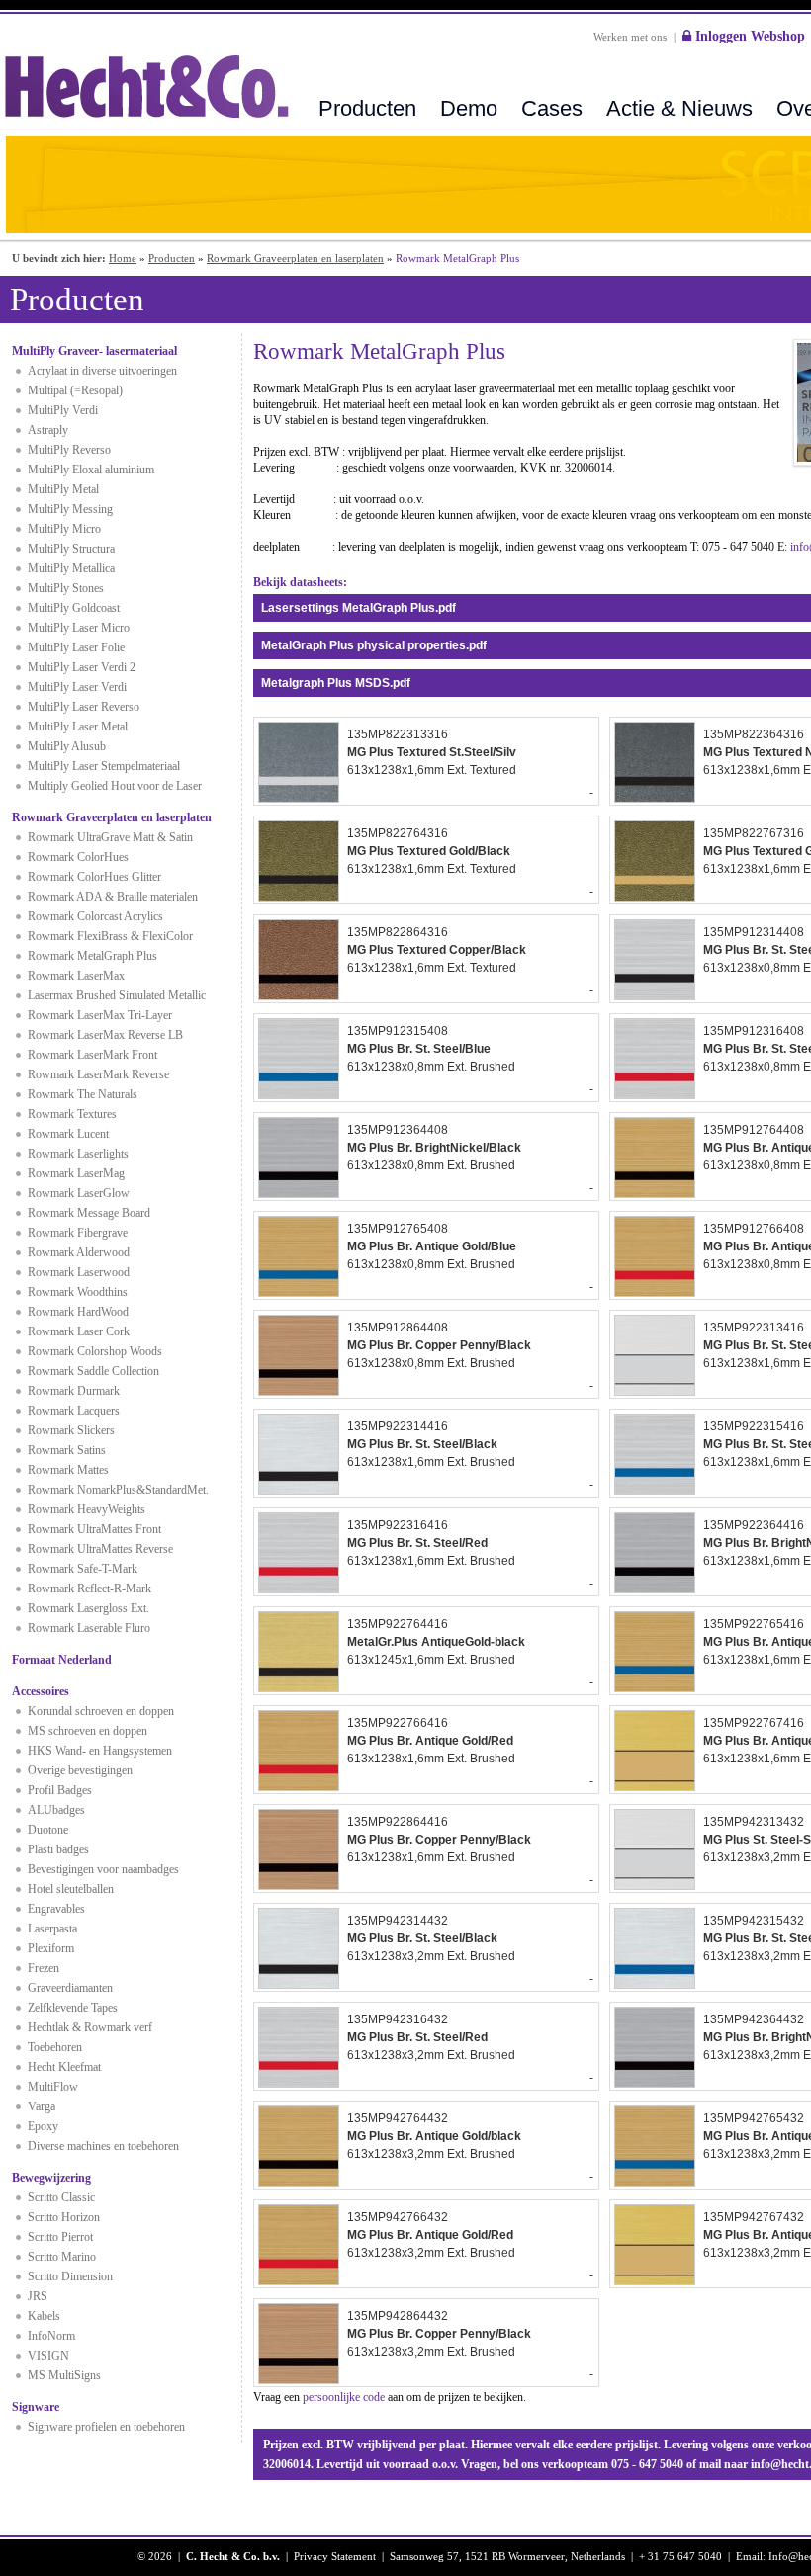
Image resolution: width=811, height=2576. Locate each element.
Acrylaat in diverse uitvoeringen (102, 371)
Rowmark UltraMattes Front (94, 1529)
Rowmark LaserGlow (79, 1193)
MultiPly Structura (71, 549)
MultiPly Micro (64, 529)
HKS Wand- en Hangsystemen (100, 1751)
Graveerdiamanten (70, 1988)
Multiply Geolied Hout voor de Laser (115, 786)
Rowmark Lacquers (74, 1411)
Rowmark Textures (72, 1114)
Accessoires (41, 1691)
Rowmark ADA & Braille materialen (113, 897)
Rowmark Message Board (89, 1213)
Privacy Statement (335, 2556)
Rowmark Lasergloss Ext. (89, 1608)
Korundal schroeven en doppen (101, 1711)
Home (123, 258)
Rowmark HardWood (78, 1312)
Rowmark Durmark (74, 1391)
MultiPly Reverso (69, 450)
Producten (367, 108)
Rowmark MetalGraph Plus (92, 956)
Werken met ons (630, 37)
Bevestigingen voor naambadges (103, 1869)
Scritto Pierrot (60, 2237)
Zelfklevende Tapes (73, 2008)
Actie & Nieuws (679, 108)
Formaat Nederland (62, 1660)
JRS (38, 2296)
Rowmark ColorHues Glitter (94, 877)
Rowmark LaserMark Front (92, 1055)
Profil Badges (60, 1790)
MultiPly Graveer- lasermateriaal (94, 351)
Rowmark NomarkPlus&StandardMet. (118, 1490)
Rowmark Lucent (68, 1134)
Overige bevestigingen (80, 1770)
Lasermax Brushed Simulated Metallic (117, 995)
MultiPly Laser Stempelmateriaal (104, 766)
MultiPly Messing (70, 509)
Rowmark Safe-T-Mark (83, 1569)
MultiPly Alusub (67, 746)
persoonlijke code (344, 2397)
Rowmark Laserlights (78, 1154)
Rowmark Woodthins (78, 1292)
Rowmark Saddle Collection (93, 1371)
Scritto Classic (61, 2197)
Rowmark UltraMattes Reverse (100, 1549)
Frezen (44, 1968)
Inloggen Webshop (748, 36)
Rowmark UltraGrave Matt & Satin (110, 837)
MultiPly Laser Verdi (77, 687)
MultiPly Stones (66, 588)
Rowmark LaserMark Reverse (98, 1074)
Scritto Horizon (64, 2217)
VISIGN (48, 2356)
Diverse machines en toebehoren (103, 2146)
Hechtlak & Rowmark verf (90, 2027)
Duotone (48, 1830)
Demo (469, 108)
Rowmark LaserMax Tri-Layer (100, 1015)
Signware (36, 2407)
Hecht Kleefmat (64, 2067)
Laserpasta (52, 1929)
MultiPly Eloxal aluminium (91, 470)
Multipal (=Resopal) (75, 390)
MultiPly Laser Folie (76, 647)
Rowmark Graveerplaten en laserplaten (295, 258)
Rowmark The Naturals (83, 1094)
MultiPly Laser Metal (78, 727)
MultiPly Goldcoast (74, 608)
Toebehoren (55, 2047)
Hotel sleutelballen (71, 1889)
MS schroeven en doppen (88, 1731)
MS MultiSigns (64, 2375)
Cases (552, 108)
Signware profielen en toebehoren (106, 2427)
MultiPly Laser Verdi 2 (82, 667)
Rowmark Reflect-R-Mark (90, 1589)
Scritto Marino (62, 2257)
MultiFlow (53, 2087)
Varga (42, 2106)
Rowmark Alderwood (79, 1252)
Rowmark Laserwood (79, 1272)
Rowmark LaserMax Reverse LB (105, 1035)
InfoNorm (51, 2336)
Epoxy (43, 2126)
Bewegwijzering (51, 2178)
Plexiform (51, 1948)
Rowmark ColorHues (78, 857)
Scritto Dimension (70, 2276)
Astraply (48, 430)
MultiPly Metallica (71, 568)
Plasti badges (58, 1849)
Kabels (44, 2316)
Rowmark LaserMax (76, 976)
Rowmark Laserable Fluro (89, 1628)
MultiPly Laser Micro (79, 628)
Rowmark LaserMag (76, 1173)
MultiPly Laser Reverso (84, 707)
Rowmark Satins (67, 1450)
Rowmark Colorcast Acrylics (95, 916)
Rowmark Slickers (71, 1430)
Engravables (56, 1909)
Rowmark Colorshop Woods (95, 1351)
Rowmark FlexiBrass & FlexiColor (110, 936)
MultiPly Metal (63, 489)
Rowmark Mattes (68, 1470)
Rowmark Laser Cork (79, 1331)
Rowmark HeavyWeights (87, 1509)
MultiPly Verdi (63, 410)
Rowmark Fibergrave (78, 1233)
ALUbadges (56, 1810)
